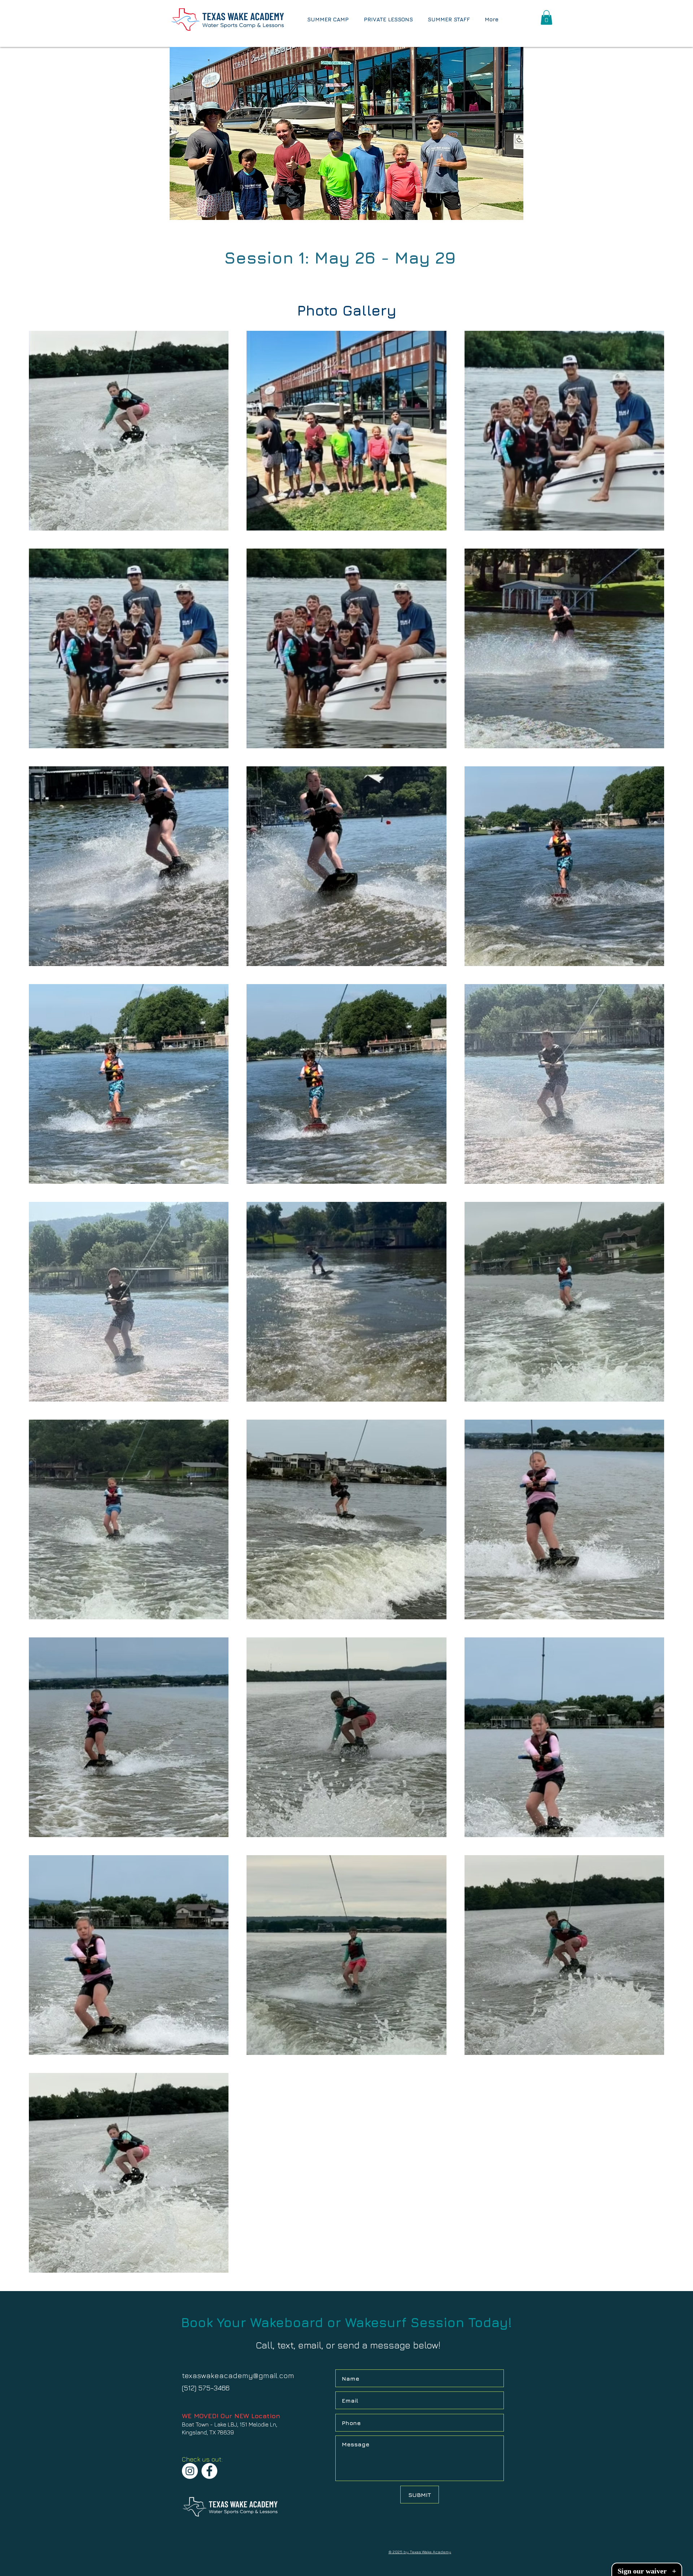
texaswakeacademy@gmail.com (238, 2375)
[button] (546, 18)
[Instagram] (190, 2471)
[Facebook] (209, 2471)
